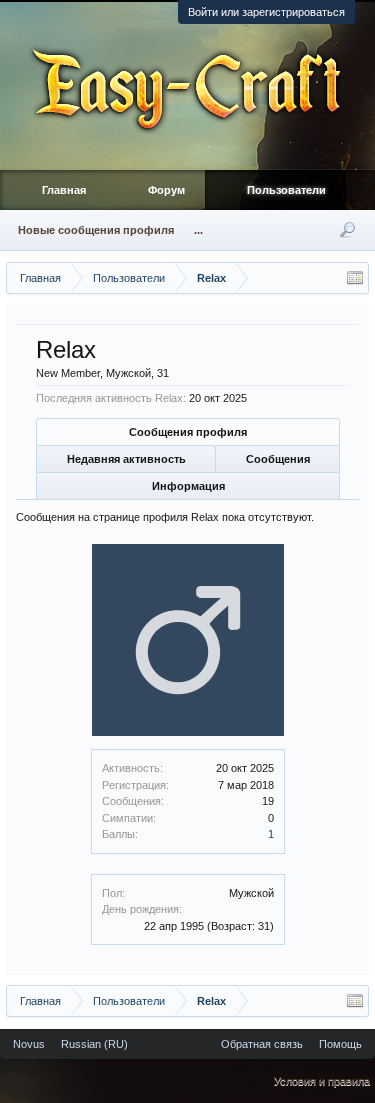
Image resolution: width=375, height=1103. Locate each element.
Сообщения (278, 459)
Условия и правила (322, 1081)
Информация (188, 486)
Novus (29, 1044)
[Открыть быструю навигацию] (355, 278)
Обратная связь (262, 1044)
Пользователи (286, 190)
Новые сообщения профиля (96, 230)
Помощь (340, 1044)
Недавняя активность (126, 459)
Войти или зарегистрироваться (266, 12)
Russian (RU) (94, 1044)
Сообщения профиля (188, 432)
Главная (64, 190)
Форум (166, 190)
